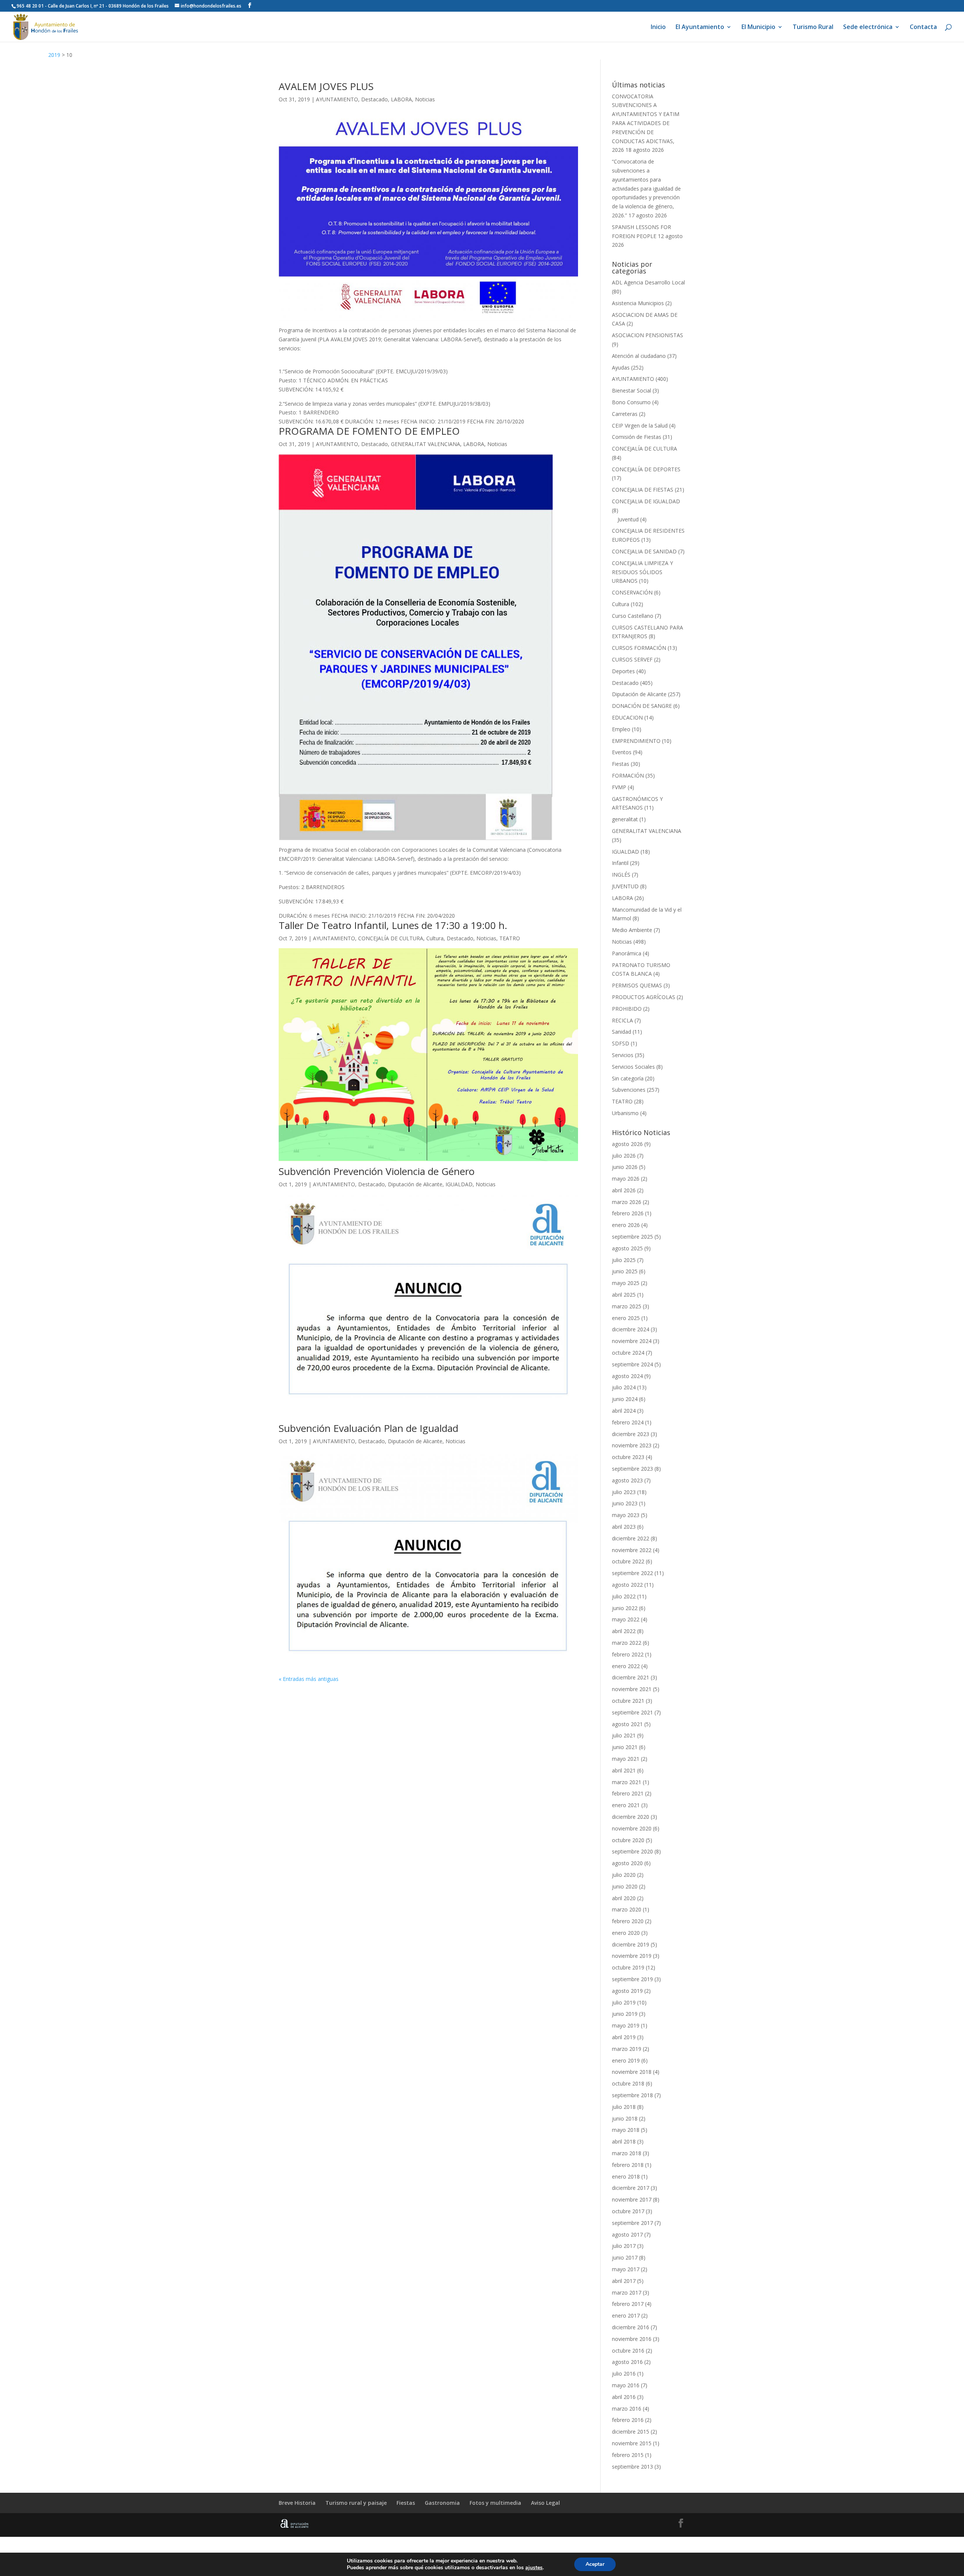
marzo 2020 (627, 1909)
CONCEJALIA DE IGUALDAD (646, 501)
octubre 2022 (628, 1561)
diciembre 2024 (631, 1329)
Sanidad (622, 1032)
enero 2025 (626, 1318)
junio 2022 (625, 1608)
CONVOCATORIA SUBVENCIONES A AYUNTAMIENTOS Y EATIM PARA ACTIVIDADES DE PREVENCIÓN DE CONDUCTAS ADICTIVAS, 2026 (646, 123)
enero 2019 (626, 2060)
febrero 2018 (628, 2165)
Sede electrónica (868, 28)
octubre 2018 (628, 2083)
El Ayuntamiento (700, 28)
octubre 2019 (628, 1967)
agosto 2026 (627, 1144)
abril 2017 (624, 2281)
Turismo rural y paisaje (356, 2503)
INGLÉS (621, 875)
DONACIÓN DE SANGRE (642, 706)
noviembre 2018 (632, 2072)
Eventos (622, 752)
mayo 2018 (626, 2130)
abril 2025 (624, 1295)
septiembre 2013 (632, 2467)
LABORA (401, 99)
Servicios (623, 1055)
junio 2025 (625, 1271)
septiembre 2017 (632, 2223)
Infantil (620, 863)
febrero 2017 (628, 2304)
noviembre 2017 (632, 2199)
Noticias (425, 99)
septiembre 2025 (632, 1237)
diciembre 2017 (631, 2188)
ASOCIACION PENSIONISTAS (647, 335)
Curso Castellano (633, 616)
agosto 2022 (627, 1585)
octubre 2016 (628, 2351)
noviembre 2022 (632, 1550)
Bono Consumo (631, 402)
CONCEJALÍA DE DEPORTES (646, 469)
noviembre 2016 (632, 2339)
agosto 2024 (627, 1376)
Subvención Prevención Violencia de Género (377, 1171)
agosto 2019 (627, 1991)
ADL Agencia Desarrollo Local (648, 282)
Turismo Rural (813, 28)
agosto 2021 (627, 1724)
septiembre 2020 (632, 1851)
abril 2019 (624, 2037)
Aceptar (595, 2564)
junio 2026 (625, 1167)
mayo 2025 (626, 1283)
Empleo (621, 729)
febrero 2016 (628, 2420)
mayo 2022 (626, 1619)
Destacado (374, 99)
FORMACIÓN (628, 775)
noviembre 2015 (632, 2443)
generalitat (625, 819)
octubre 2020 (628, 1840)
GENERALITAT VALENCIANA (426, 444)
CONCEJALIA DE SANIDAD (644, 551)
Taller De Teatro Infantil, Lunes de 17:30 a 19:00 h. (393, 925)
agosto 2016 (627, 2362)
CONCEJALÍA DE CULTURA (391, 938)
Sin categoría (628, 1078)
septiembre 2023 (632, 1469)
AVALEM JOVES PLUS (326, 86)
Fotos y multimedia (495, 2503)
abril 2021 (624, 1770)
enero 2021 (626, 1805)
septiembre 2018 (632, 2095)
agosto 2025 (627, 1248)
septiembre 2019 (632, 1979)
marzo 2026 (627, 1202)
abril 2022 (624, 1631)
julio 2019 (624, 2002)
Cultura (435, 938)
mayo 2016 (626, 2385)
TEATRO (510, 938)
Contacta (923, 28)
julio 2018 (624, 2107)
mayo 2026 (626, 1179)
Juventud (628, 519)
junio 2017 (625, 2257)
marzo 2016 (627, 2409)
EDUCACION (627, 717)
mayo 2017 (626, 2269)
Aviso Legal (545, 2503)
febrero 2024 (628, 1422)
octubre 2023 (628, 1457)
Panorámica (627, 953)
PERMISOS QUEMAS (637, 985)
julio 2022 (624, 1596)
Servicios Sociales (633, 1067)
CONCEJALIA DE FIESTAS (643, 490)
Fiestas (621, 764)
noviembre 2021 (632, 1689)
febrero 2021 (628, 1793)
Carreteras (625, 414)
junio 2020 (625, 1886)
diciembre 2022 (631, 1538)
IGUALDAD (459, 1184)
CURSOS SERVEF (632, 659)
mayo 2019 (626, 2025)
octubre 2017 (628, 2211)
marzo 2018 (627, 2153)
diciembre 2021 (631, 1677)
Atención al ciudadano (639, 356)
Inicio (658, 28)
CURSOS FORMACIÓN (639, 648)
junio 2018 (625, 2118)
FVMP (619, 787)
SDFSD (621, 1043)
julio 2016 (624, 2374)
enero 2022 (626, 1666)
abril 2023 (624, 1527)
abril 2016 (624, 2397)
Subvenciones (629, 1090)
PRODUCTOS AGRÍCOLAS (644, 997)
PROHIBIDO (627, 1009)
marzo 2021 (627, 1782)
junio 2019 (625, 2014)
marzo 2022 (627, 1643)
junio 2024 (625, 1399)
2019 (54, 55)
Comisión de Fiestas (637, 437)
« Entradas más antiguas (309, 1679)
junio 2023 (625, 1503)
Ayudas (621, 367)
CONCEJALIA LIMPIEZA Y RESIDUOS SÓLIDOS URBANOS (642, 572)
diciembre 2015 (631, 2432)
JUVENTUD (625, 886)
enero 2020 (626, 1933)
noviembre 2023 (632, 1445)
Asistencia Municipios (638, 303)
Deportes (623, 671)
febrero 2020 (628, 1921)
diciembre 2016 (631, 2327)
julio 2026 (624, 1156)
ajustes (534, 2568)
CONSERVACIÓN (632, 592)
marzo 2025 (627, 1306)
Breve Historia (297, 2503)
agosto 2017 (627, 2235)
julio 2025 (624, 1260)
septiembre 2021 (632, 1712)
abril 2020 (624, 1898)
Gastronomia (442, 2503)
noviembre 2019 (632, 1956)
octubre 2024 (628, 1353)
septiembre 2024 (632, 1364)
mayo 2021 (626, 1759)
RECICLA (622, 1020)
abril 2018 (624, 2141)
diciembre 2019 (631, 1944)
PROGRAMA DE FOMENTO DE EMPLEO (369, 431)
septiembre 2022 (632, 1573)
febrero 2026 (628, 1213)
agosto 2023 (627, 1480)
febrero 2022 (628, 1654)
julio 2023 (624, 1492)
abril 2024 (624, 1411)
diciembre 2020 (631, 1817)
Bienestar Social (631, 390)
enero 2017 (626, 2315)
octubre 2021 (628, 1701)
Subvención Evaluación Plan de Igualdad (368, 1428)
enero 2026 (626, 1225)
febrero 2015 (628, 2455)
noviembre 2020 (632, 1828)
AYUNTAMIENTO (337, 99)
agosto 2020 (627, 1863)
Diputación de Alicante (415, 1184)
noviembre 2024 (632, 1341)
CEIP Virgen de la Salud (640, 426)
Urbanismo (625, 1113)
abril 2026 (624, 1190)
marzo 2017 (627, 2293)
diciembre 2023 (631, 1434)
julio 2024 (624, 1387)
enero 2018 (626, 2176)
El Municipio (758, 28)
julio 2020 (624, 1875)
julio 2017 (624, 2246)
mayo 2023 (626, 1515)
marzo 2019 (627, 2049)
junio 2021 (625, 1747)
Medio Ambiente (632, 930)
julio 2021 (624, 1735)
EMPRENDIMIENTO (636, 741)
